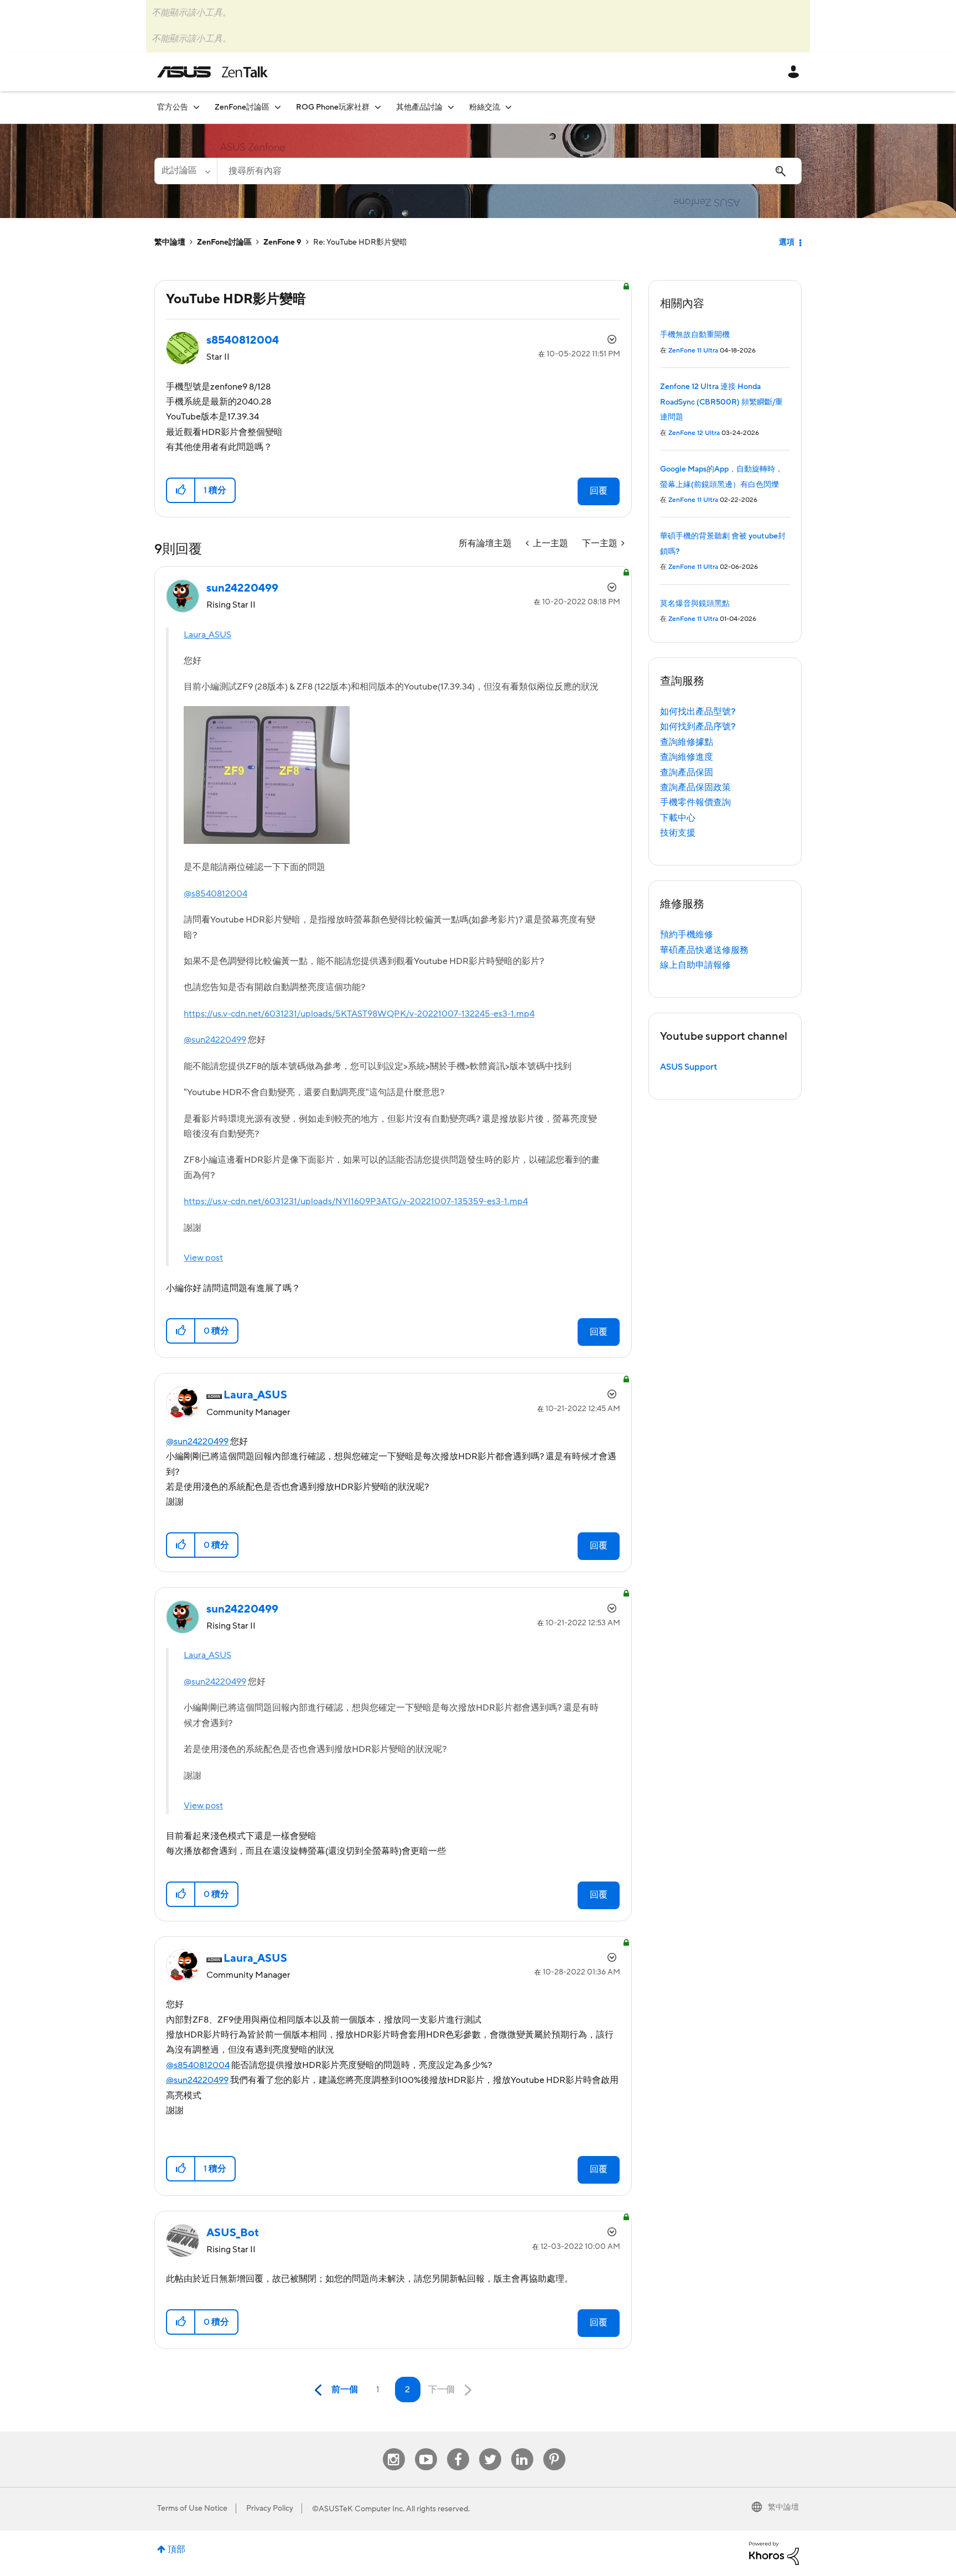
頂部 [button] (176, 2549)
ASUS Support (689, 1067)
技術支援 (678, 833)
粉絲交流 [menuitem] (485, 107)
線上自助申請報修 (695, 965)
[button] (181, 490)
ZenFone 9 (282, 242)
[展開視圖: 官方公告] (196, 107)
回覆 (599, 491)
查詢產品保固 (687, 773)
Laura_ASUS (207, 635)
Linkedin (522, 2448)
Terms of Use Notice (192, 2508)
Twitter (490, 2448)
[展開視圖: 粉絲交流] (508, 107)
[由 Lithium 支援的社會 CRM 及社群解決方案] (774, 2553)
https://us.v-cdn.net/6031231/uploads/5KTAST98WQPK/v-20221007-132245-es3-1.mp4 (359, 1014)
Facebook (458, 2448)
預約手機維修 (687, 935)
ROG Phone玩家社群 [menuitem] (333, 107)
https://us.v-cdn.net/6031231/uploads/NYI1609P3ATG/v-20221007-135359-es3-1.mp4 (356, 1201)
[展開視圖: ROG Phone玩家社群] (378, 107)
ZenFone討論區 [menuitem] (242, 107)
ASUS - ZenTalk (212, 72)
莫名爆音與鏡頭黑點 (695, 604)
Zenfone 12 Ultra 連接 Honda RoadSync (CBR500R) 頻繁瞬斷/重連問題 (721, 402)
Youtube (426, 2448)
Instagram (394, 2448)
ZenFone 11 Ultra (693, 351)
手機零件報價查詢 (695, 802)
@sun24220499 (215, 1040)
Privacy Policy (270, 2508)
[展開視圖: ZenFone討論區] (278, 107)
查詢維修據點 (687, 742)
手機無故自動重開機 (695, 335)
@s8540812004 (215, 894)
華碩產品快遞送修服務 (704, 950)
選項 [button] (787, 242)
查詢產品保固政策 (695, 787)
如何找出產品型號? (698, 712)
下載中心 (678, 818)
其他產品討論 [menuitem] (419, 107)
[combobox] (509, 171)
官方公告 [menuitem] (173, 107)
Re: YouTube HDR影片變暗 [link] (360, 242)
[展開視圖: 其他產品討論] (451, 107)
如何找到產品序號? (698, 727)
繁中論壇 (170, 242)
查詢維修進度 (687, 757)
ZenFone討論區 (224, 242)
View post (203, 1258)
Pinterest (554, 2448)
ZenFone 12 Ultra (694, 433)
